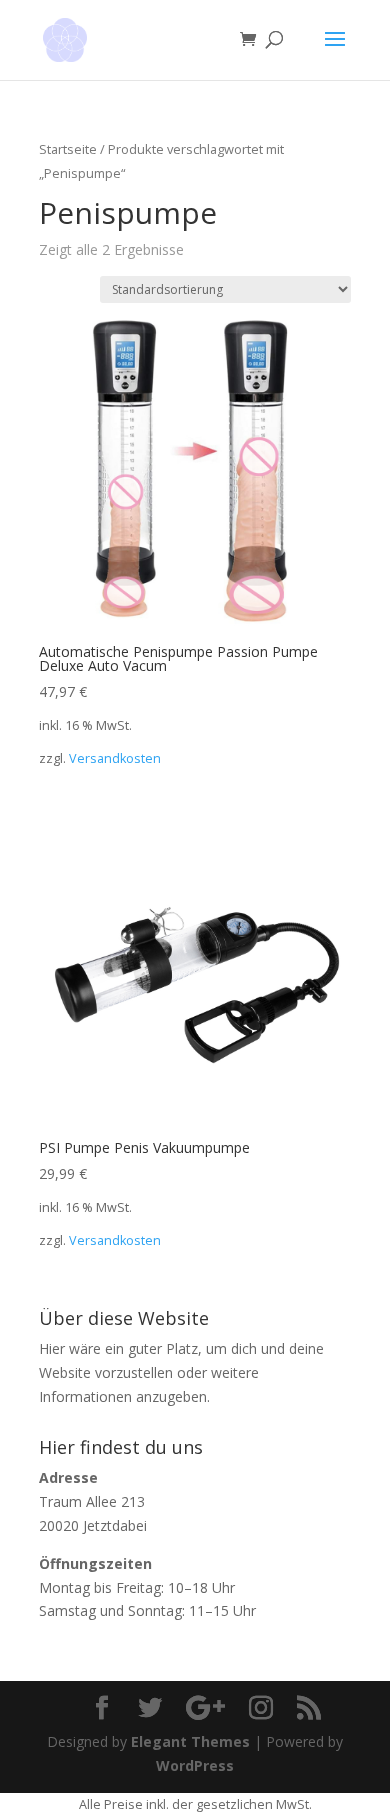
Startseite (68, 149)
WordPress (195, 1765)
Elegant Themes (190, 1741)
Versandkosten (115, 758)
